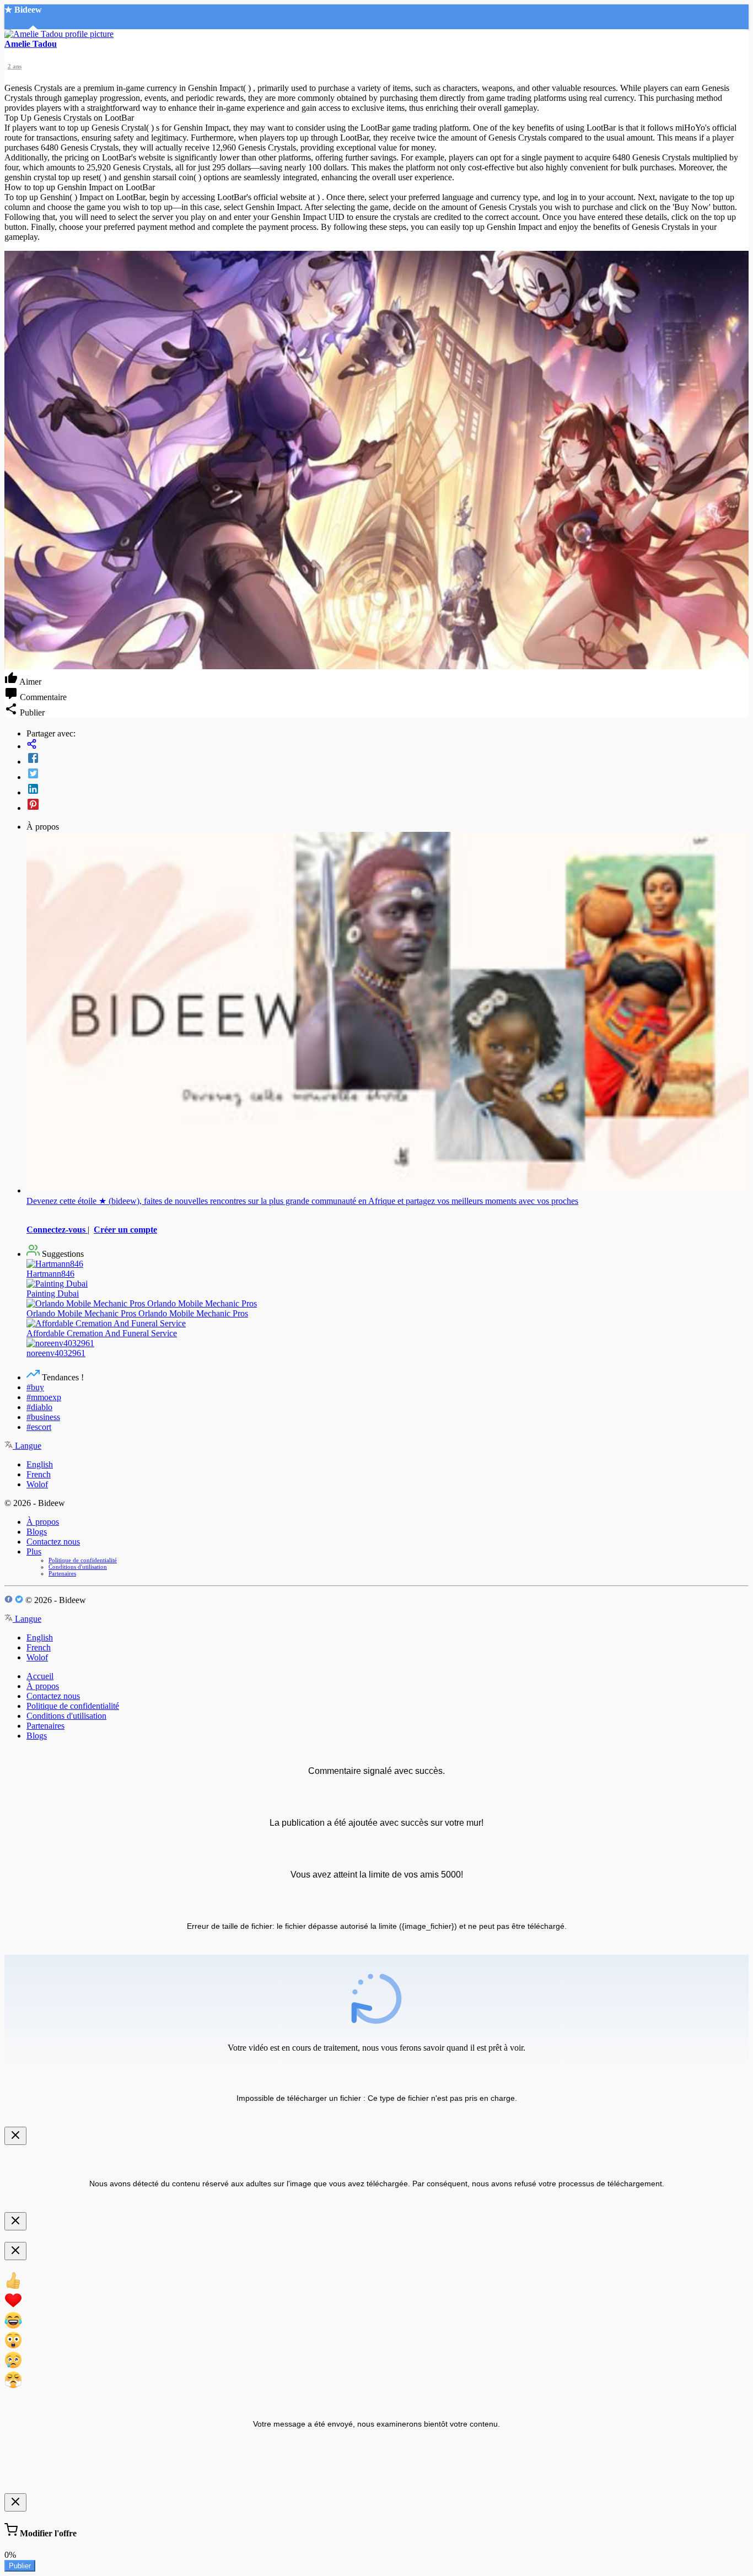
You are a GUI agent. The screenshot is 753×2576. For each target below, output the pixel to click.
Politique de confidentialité (83, 1560)
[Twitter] (388, 775)
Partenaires (62, 1573)
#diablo (39, 1407)
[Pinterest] (388, 805)
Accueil (40, 1676)
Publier (20, 2566)
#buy (35, 1387)
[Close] (15, 2136)
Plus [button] (34, 1551)
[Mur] (388, 745)
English (40, 1464)
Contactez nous (53, 1542)
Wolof (37, 1484)
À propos (43, 1522)
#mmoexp (44, 1397)
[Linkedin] (388, 790)
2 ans (15, 66)
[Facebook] (388, 759)
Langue (27, 1446)
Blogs (37, 1532)
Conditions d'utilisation (78, 1567)
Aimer (29, 682)
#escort (39, 1427)
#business (43, 1417)
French (39, 1474)
